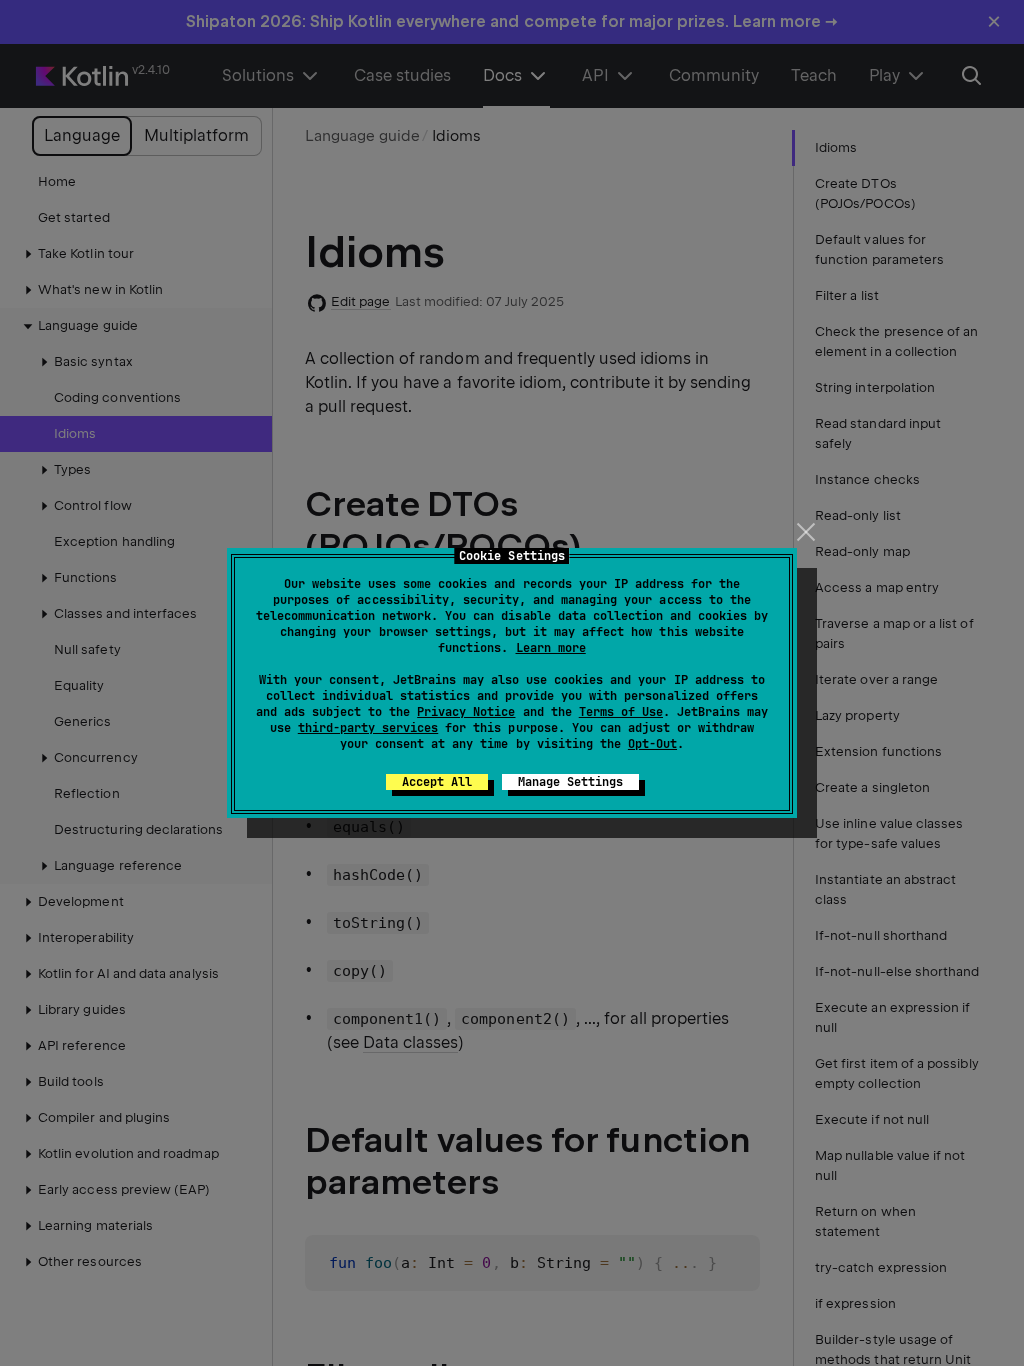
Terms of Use (621, 712)
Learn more (551, 648)
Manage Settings (570, 782)
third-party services (368, 728)
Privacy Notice (466, 712)
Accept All (437, 782)
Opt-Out (652, 744)
